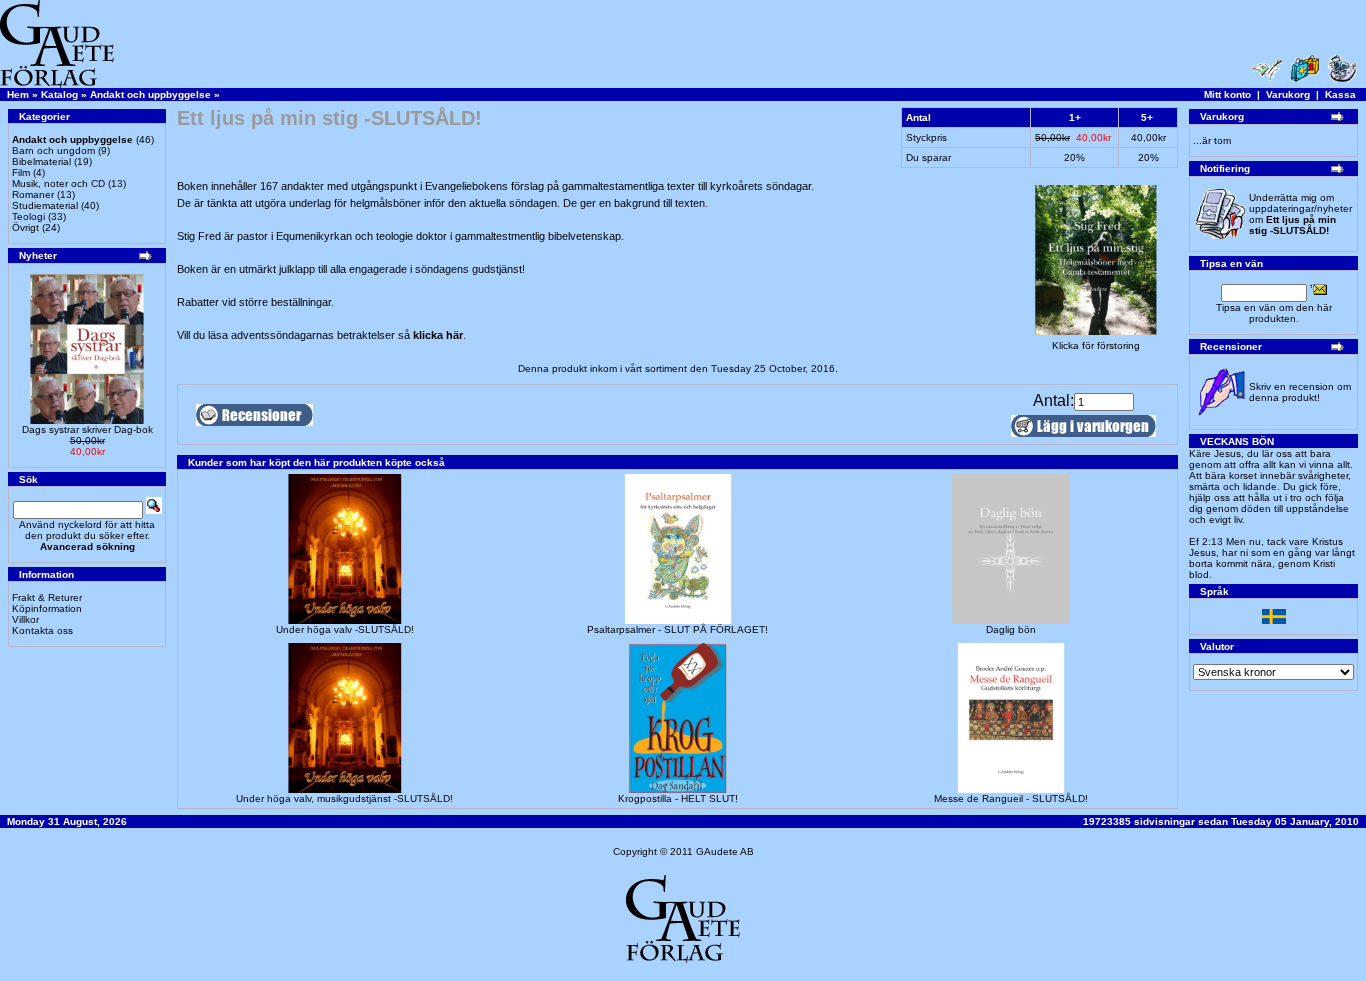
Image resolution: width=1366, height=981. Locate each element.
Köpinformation (47, 608)
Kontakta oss (42, 630)
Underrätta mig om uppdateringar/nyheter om (1300, 214)
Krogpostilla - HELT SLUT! (678, 798)
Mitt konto (1227, 94)
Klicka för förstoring (1096, 345)
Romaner (33, 194)
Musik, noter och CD (58, 183)
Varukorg (1288, 94)
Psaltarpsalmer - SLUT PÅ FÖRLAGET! (677, 629)
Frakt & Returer (47, 597)
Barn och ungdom (53, 150)
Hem (18, 94)
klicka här (438, 335)
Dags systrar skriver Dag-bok (87, 429)
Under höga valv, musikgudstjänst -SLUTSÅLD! (344, 798)
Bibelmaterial (41, 161)
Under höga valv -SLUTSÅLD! (345, 629)
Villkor (25, 619)
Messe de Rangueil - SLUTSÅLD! (1011, 798)
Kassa (1340, 94)
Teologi (28, 216)
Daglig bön (1011, 629)
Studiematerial (45, 205)
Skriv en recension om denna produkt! (1300, 392)
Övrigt (25, 227)
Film (21, 172)
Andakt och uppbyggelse (150, 94)
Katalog (59, 94)
